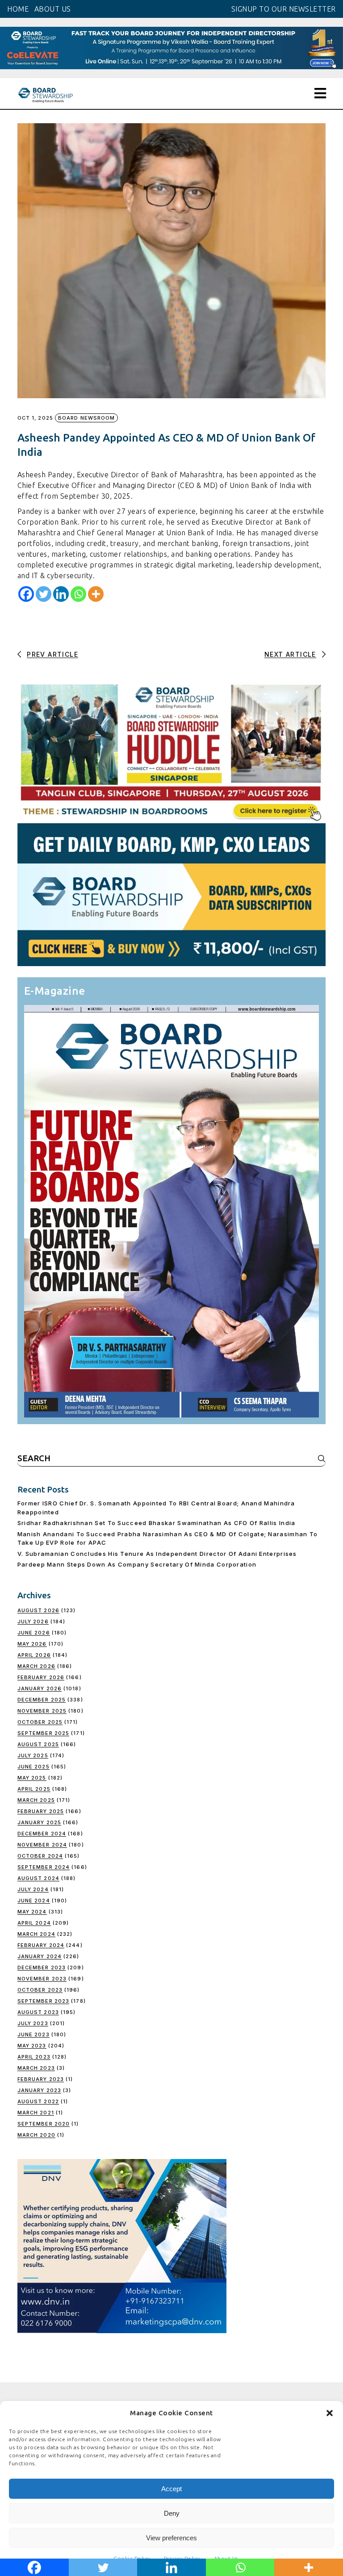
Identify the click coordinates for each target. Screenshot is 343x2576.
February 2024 (41, 1945)
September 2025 (43, 1733)
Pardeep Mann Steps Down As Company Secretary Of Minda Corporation (137, 1564)
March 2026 (36, 1666)
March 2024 (36, 1934)
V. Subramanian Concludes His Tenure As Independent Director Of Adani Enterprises (157, 1554)
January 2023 (39, 2090)
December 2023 (42, 1967)
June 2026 (34, 1633)
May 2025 (32, 1778)
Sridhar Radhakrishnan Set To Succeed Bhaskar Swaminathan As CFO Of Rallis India (157, 1523)
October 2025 (40, 1722)
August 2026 (38, 1610)
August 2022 (38, 2101)
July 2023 (33, 2023)
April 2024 (34, 1923)
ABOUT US (53, 9)
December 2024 (42, 1834)
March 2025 (36, 1800)
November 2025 (42, 1711)
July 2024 (33, 1889)
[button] (330, 2413)
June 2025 (33, 1767)
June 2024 (34, 1901)
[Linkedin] (61, 594)
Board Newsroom (86, 418)
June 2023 (33, 2034)
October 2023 (40, 1990)
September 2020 (44, 2124)
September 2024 (44, 1867)
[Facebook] (26, 594)
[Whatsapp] (78, 594)
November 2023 (42, 1979)
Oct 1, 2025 (35, 418)
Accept (171, 2489)
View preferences (171, 2538)
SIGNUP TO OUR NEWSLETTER (284, 9)
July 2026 (33, 1621)
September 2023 (43, 2001)
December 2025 (42, 1700)
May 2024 (32, 1912)
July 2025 (33, 1755)
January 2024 (40, 1956)
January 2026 (40, 1688)
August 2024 (38, 1878)
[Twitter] (44, 594)
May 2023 (32, 2046)
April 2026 (34, 1655)
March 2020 (36, 2135)
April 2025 (34, 1789)
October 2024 (40, 1856)
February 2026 (41, 1677)
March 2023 (36, 2068)
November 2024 (42, 1845)
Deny (172, 2513)
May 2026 (32, 1644)
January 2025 (39, 1822)
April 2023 (34, 2057)
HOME (18, 9)
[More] (96, 594)
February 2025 (41, 1811)
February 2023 (41, 2079)
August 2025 (38, 1744)
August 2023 (38, 2012)
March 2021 (36, 2113)
